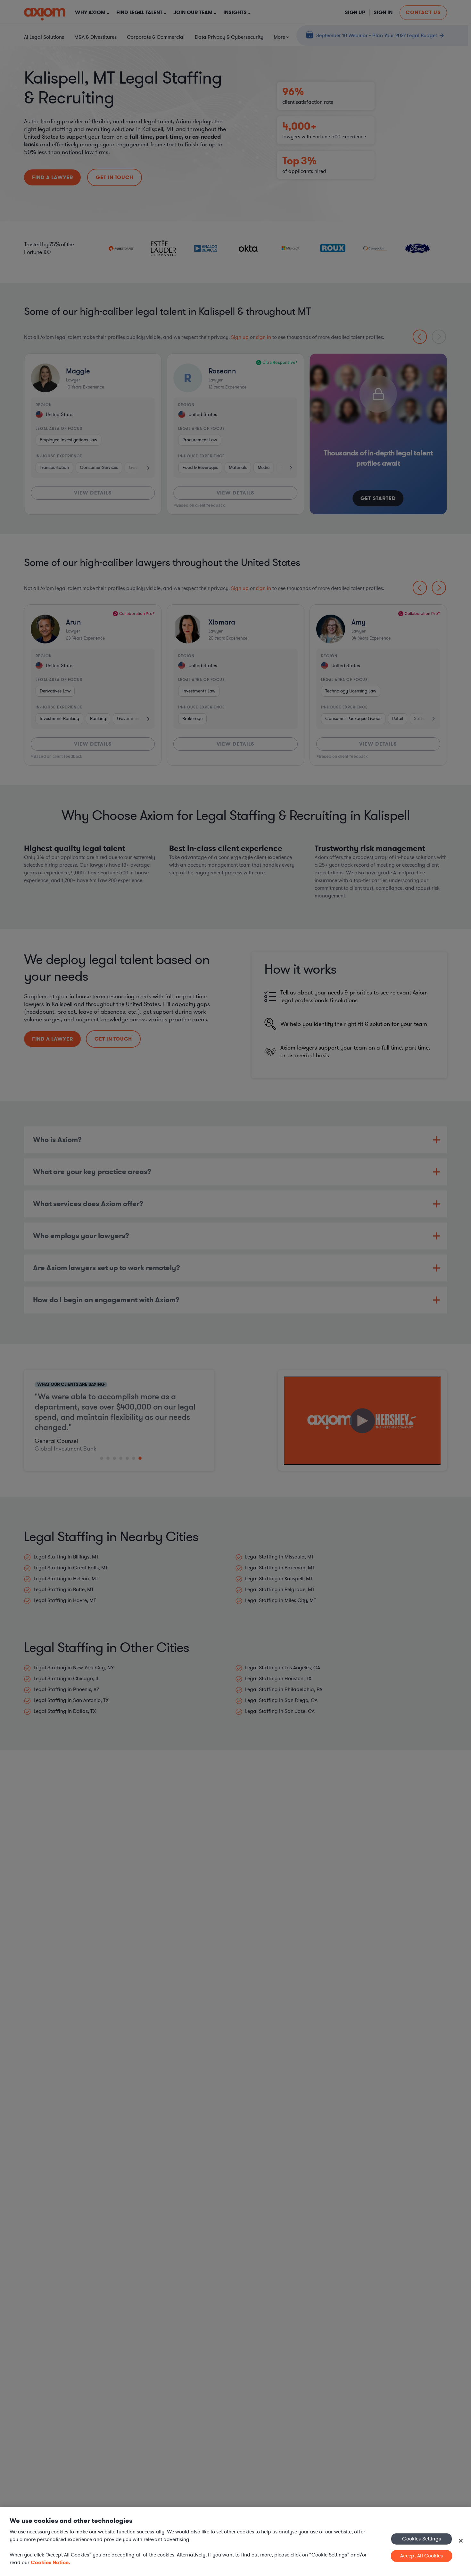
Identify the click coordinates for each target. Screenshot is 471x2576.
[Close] (461, 2541)
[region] (235, 2542)
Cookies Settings (421, 2539)
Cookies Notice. (50, 2562)
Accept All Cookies (421, 2556)
